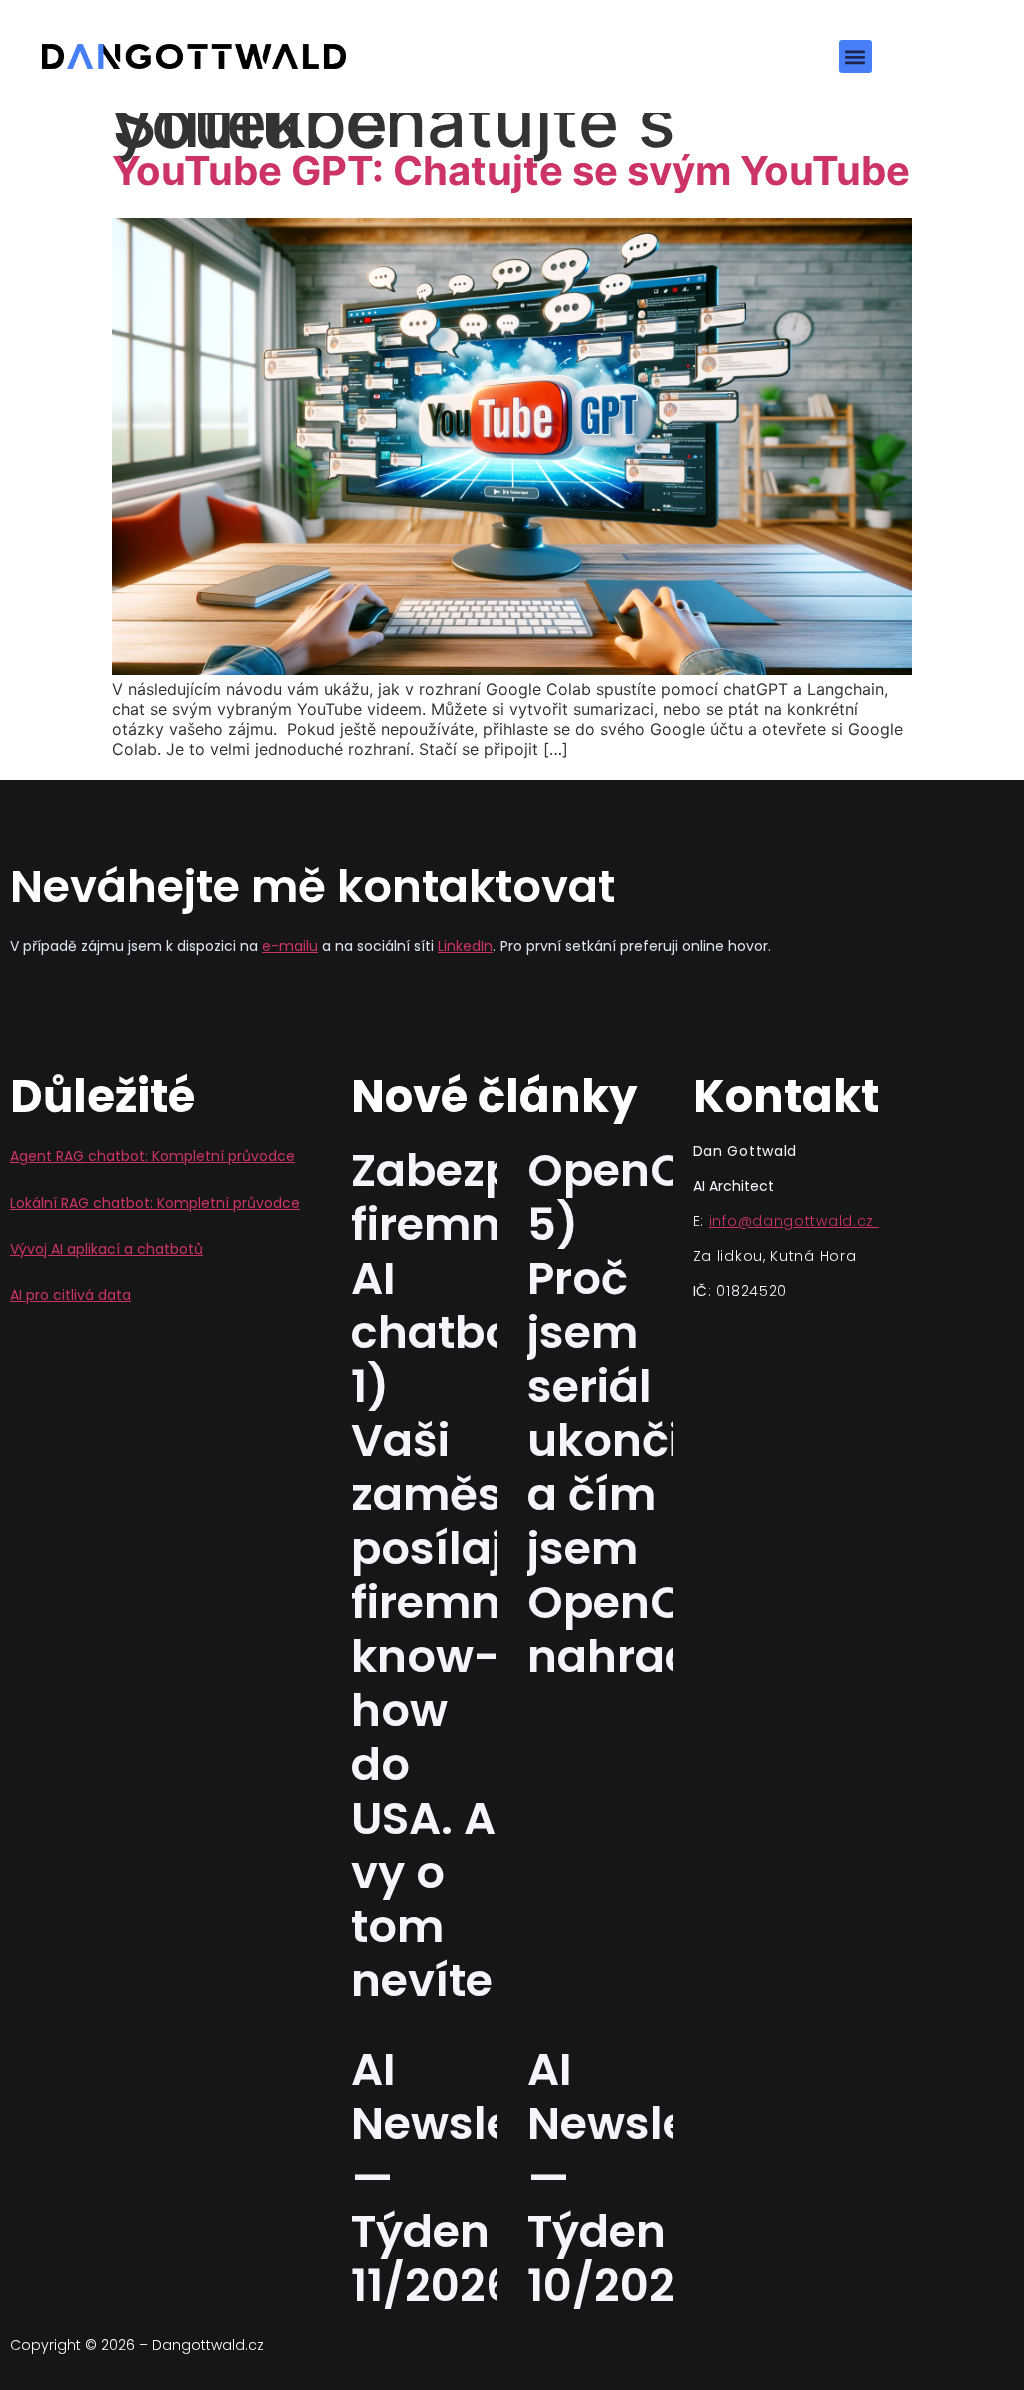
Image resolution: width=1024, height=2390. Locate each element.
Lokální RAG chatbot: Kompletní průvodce (155, 1203)
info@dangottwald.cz (794, 1221)
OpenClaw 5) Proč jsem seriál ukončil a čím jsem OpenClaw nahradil (646, 1413)
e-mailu (290, 946)
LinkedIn (465, 946)
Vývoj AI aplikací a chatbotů (106, 1249)
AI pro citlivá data (70, 1295)
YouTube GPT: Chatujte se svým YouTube (511, 170)
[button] (855, 56)
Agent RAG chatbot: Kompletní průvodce (152, 1156)
